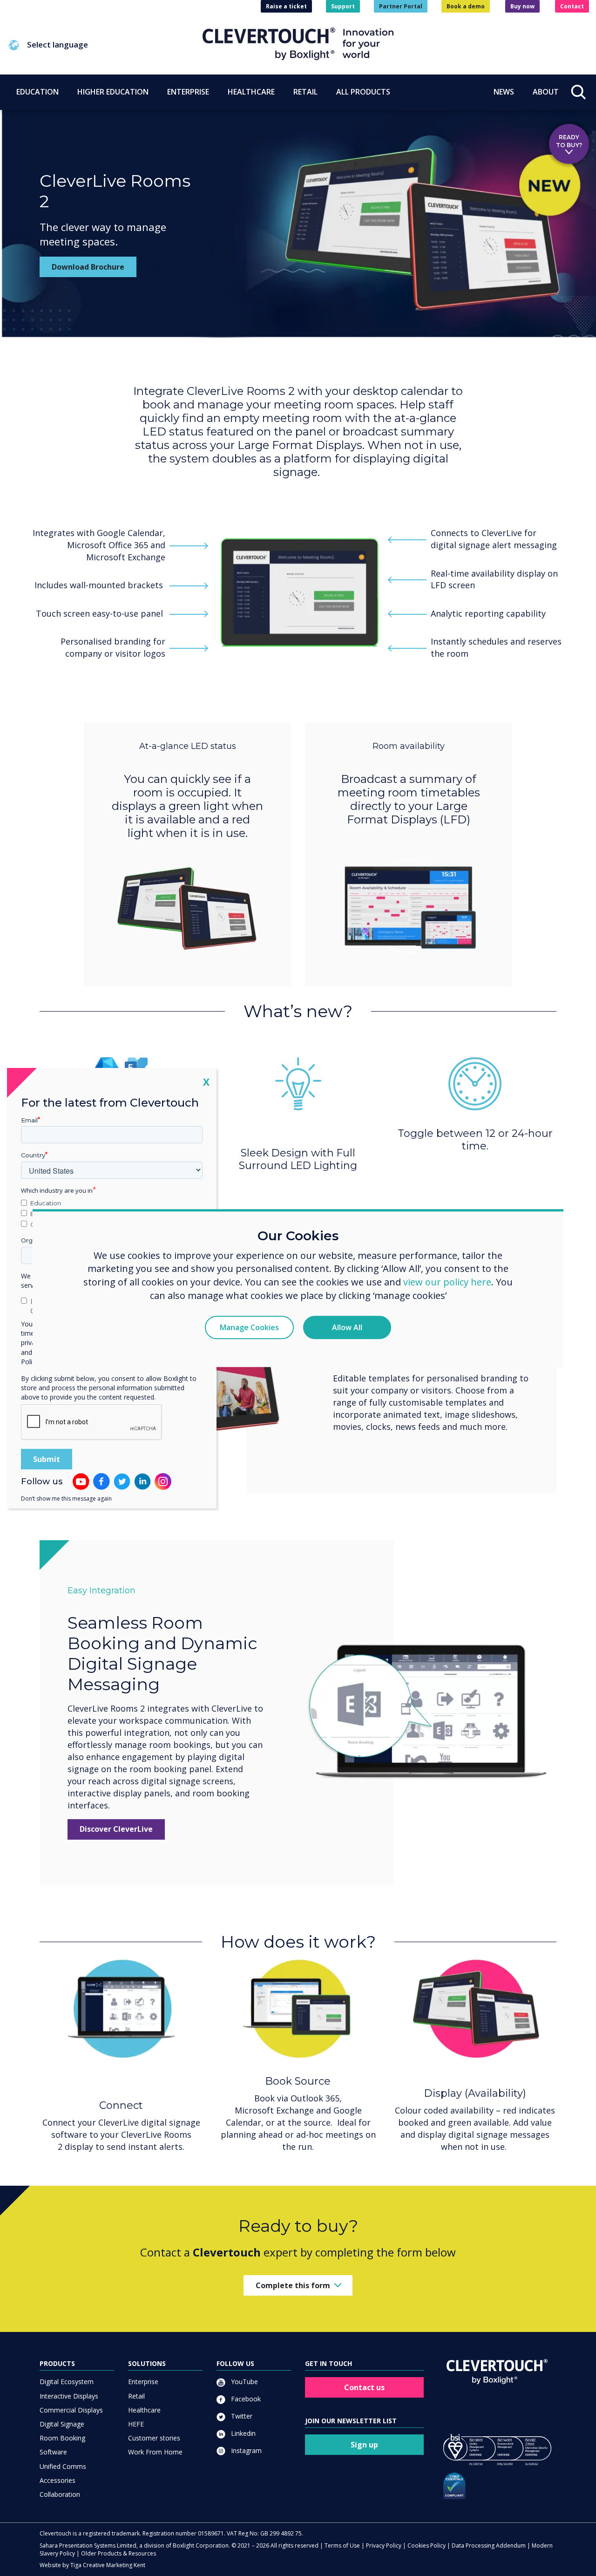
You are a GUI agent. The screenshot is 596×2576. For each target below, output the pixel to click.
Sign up (364, 2445)
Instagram (245, 2450)
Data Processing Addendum (489, 2545)
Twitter (241, 2416)
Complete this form (293, 2285)
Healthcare (144, 2410)
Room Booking (62, 2438)
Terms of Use (342, 2545)
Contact (572, 6)
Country (33, 1155)
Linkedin (242, 2433)
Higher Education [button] (113, 92)
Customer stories (154, 2438)
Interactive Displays (69, 2396)
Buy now (522, 6)
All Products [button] (363, 92)
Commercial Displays (71, 2410)
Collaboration (60, 2494)
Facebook (245, 2399)
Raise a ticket (286, 6)
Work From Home (155, 2452)
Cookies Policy (427, 2545)
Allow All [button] (347, 1327)
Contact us (364, 2387)
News (504, 92)
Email (29, 1120)
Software (53, 2452)
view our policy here (447, 1282)
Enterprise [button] (188, 92)
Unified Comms (63, 2466)
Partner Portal (401, 6)
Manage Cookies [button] (249, 1327)
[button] (105, 45)
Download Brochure (88, 267)
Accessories (58, 2480)
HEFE (136, 2424)
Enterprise (143, 2382)
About (546, 92)
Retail (136, 2396)
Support (343, 6)
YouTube (244, 2382)
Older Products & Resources (119, 2553)
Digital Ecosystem (67, 2382)
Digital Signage (62, 2424)
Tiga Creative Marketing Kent (108, 2565)
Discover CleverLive (116, 1829)
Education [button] (37, 92)
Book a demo (466, 6)
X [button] (206, 1081)
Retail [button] (305, 92)
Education (46, 1203)
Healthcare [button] (251, 92)
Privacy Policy (384, 2545)
